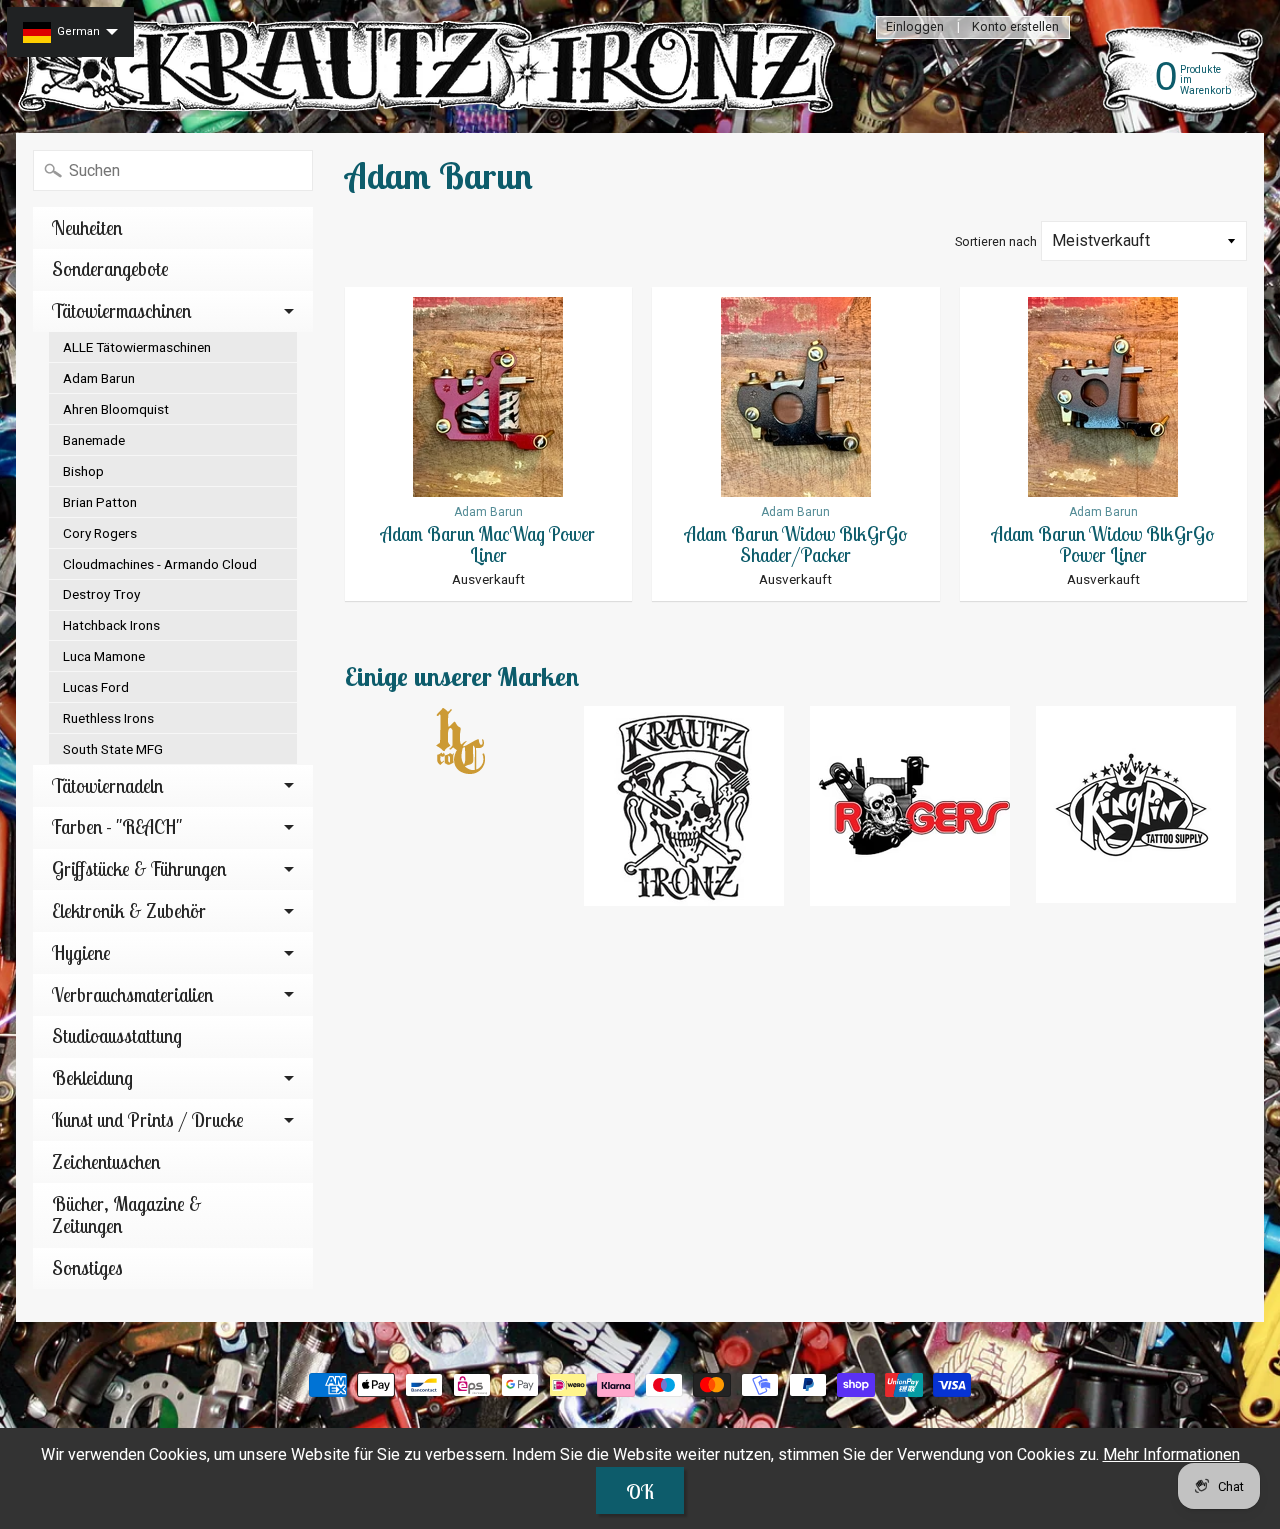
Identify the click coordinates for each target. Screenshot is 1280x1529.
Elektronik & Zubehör (129, 911)
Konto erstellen (1015, 27)
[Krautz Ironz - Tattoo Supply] (431, 66)
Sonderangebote (110, 269)
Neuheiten (87, 228)
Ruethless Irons (108, 718)
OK (640, 1491)
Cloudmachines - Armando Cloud (160, 564)
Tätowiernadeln (107, 786)
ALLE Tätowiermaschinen (137, 347)
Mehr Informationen (1171, 1454)
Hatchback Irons (111, 625)
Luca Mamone (104, 656)
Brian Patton (100, 502)
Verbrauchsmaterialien (132, 995)
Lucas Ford (96, 687)
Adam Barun (99, 378)
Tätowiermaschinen (121, 311)
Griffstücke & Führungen (139, 869)
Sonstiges (87, 1268)
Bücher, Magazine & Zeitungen (127, 1215)
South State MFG (113, 749)
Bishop (83, 471)
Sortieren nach (996, 241)
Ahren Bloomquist (116, 409)
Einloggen (915, 27)
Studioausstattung (117, 1036)
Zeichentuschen (106, 1162)
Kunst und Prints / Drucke (148, 1120)
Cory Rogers (100, 533)
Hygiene (81, 953)
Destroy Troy (101, 594)
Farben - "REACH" (117, 827)
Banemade (94, 440)
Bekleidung (92, 1078)
